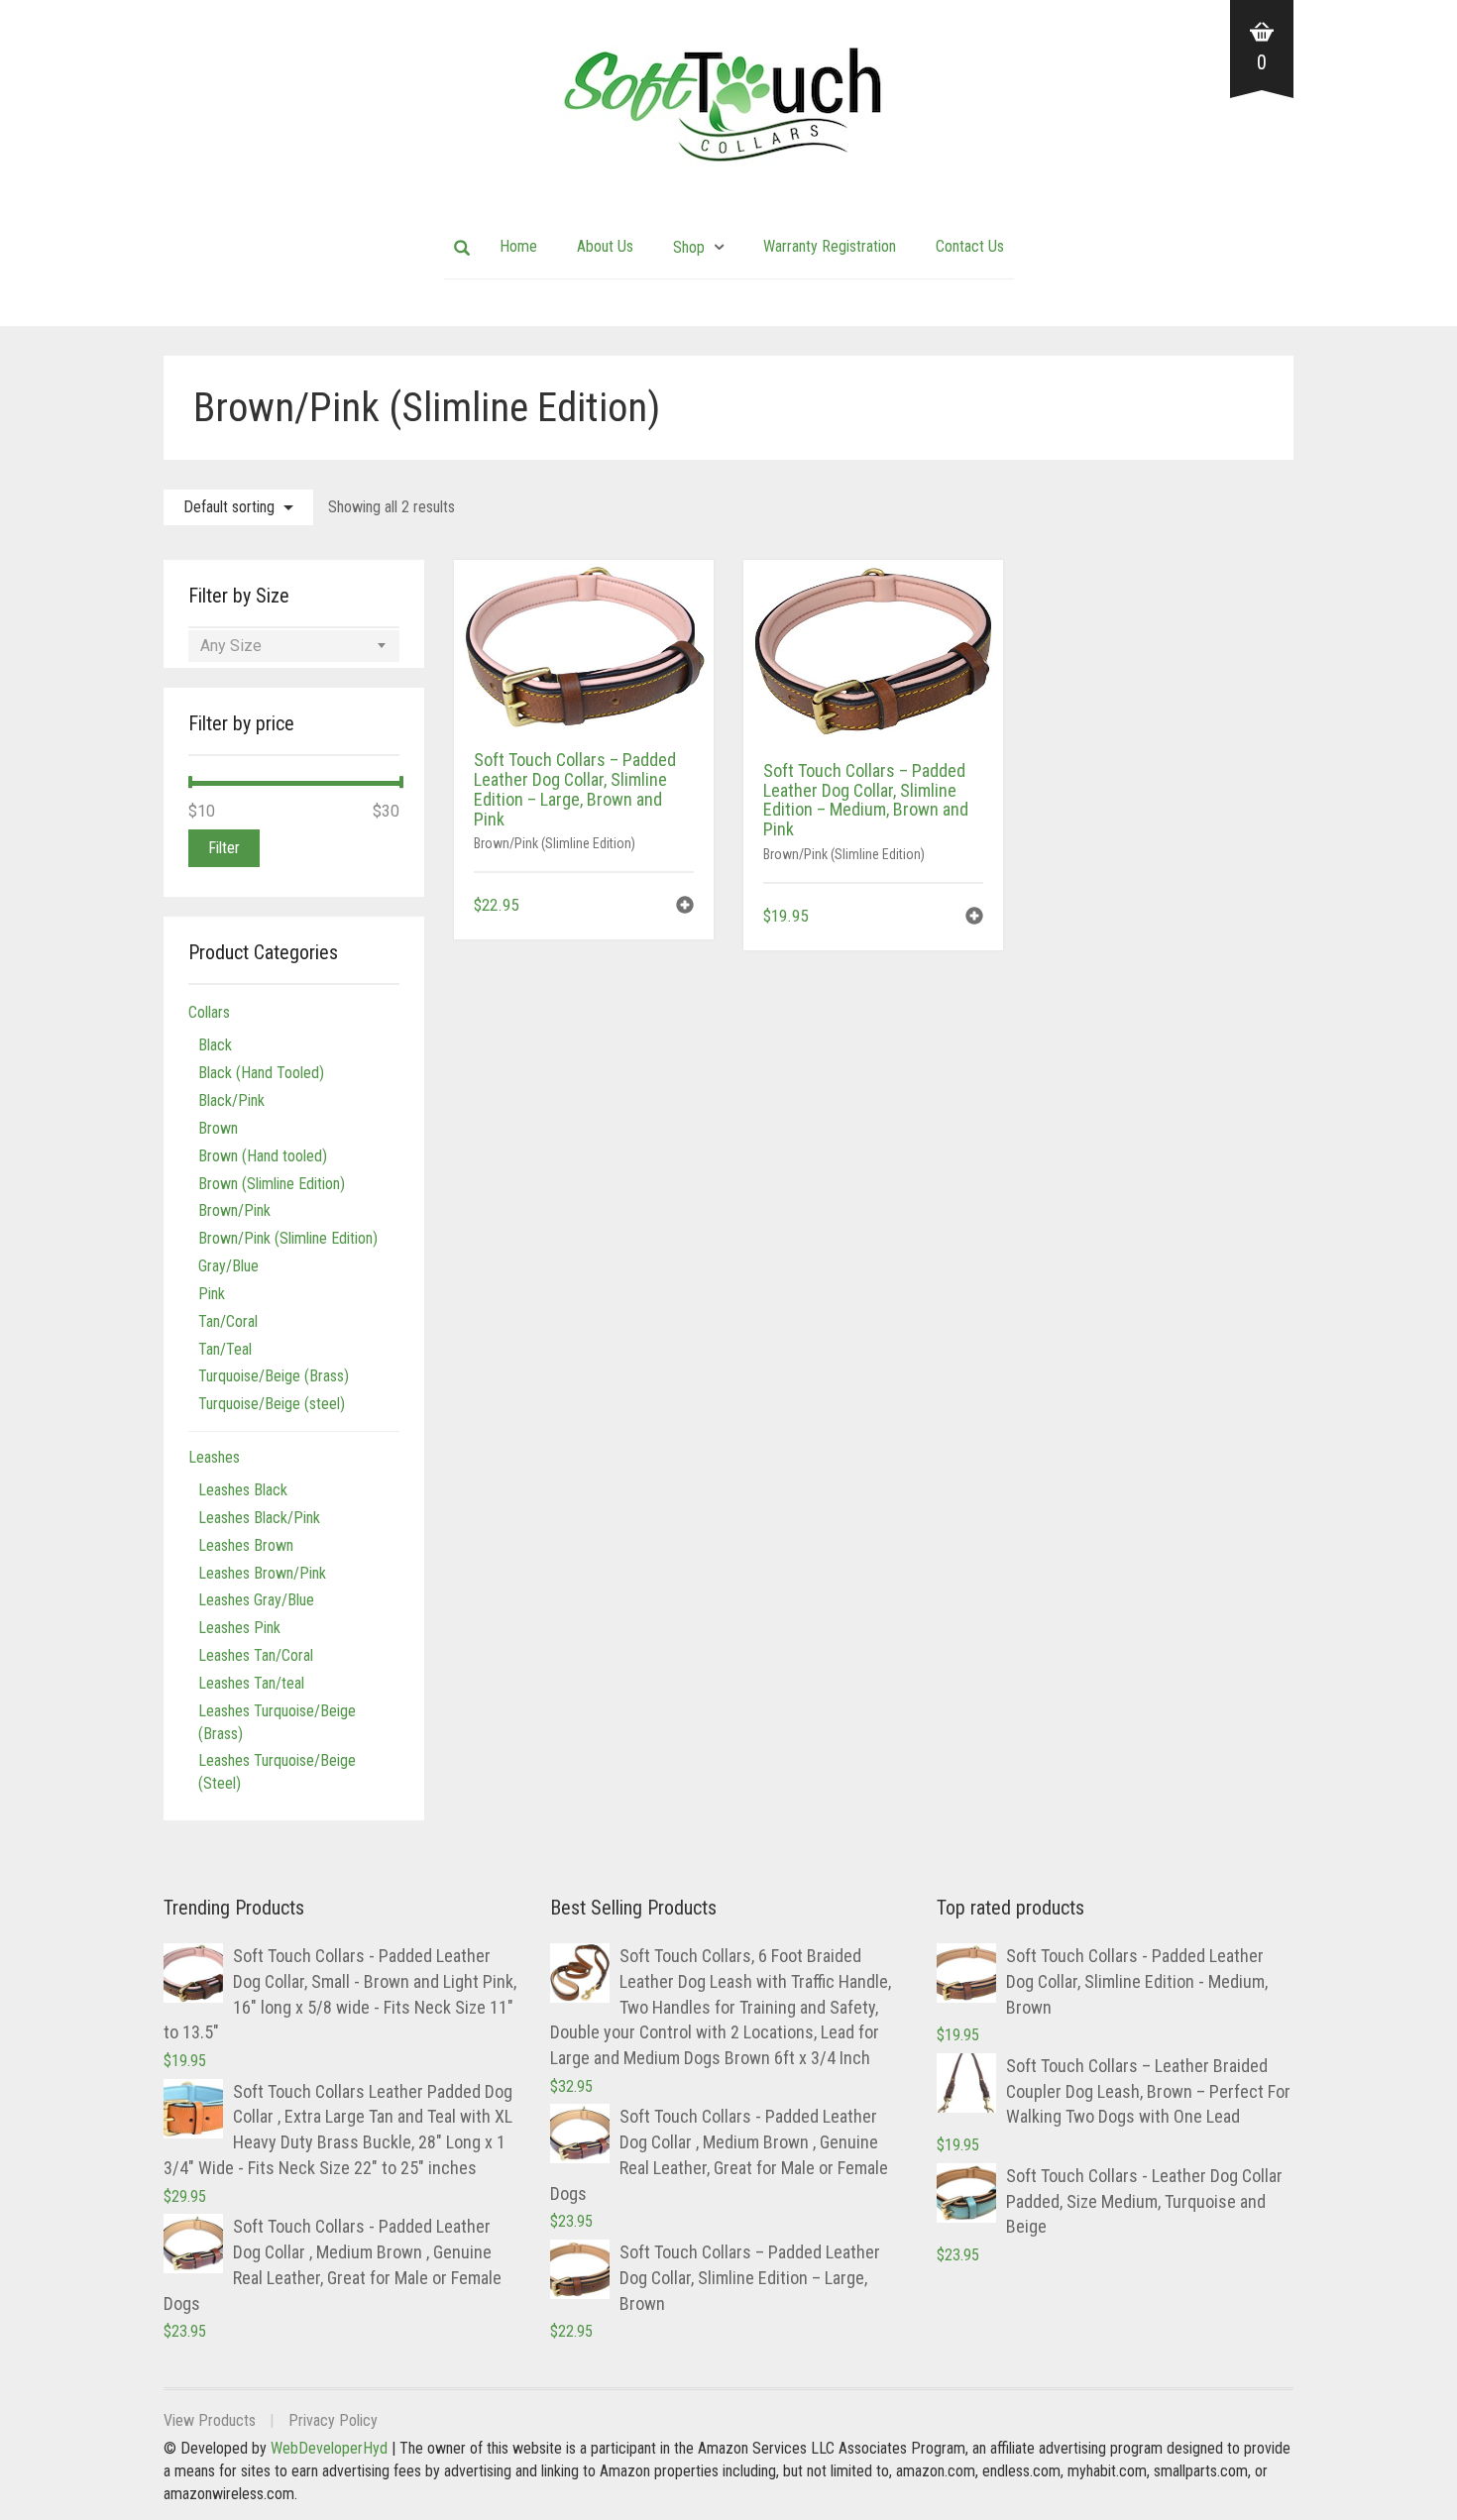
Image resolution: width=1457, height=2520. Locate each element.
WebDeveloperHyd (329, 2448)
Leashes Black (243, 1490)
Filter (224, 848)
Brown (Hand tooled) (263, 1156)
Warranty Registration (830, 246)
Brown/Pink (234, 1210)
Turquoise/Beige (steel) (272, 1404)
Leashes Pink (239, 1628)
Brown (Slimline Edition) (272, 1184)
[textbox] (294, 646)
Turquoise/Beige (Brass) (274, 1376)
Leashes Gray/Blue (256, 1600)
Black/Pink (231, 1100)
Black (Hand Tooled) (261, 1073)
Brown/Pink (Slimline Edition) (555, 843)
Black (215, 1045)
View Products (210, 2420)
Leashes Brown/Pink (262, 1573)
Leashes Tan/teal (251, 1683)
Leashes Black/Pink (259, 1518)
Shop (689, 247)
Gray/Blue (228, 1266)
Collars (209, 1012)
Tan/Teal (225, 1349)
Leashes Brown (246, 1545)
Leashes (214, 1457)
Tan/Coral (228, 1321)
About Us (605, 246)
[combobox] (294, 646)
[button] (685, 907)
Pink (212, 1294)
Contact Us (970, 246)
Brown (218, 1128)
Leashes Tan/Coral (256, 1655)
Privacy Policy (333, 2420)
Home (518, 246)
